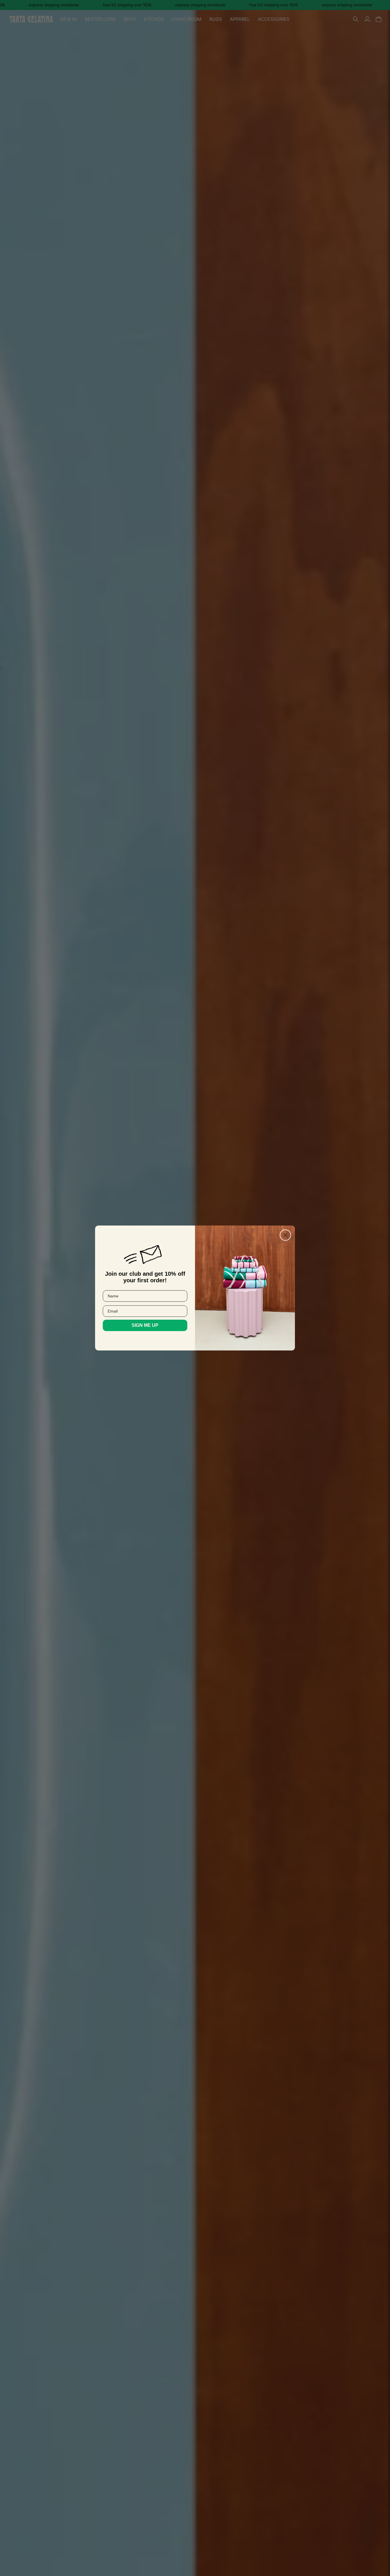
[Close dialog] (285, 1235)
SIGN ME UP (145, 1325)
